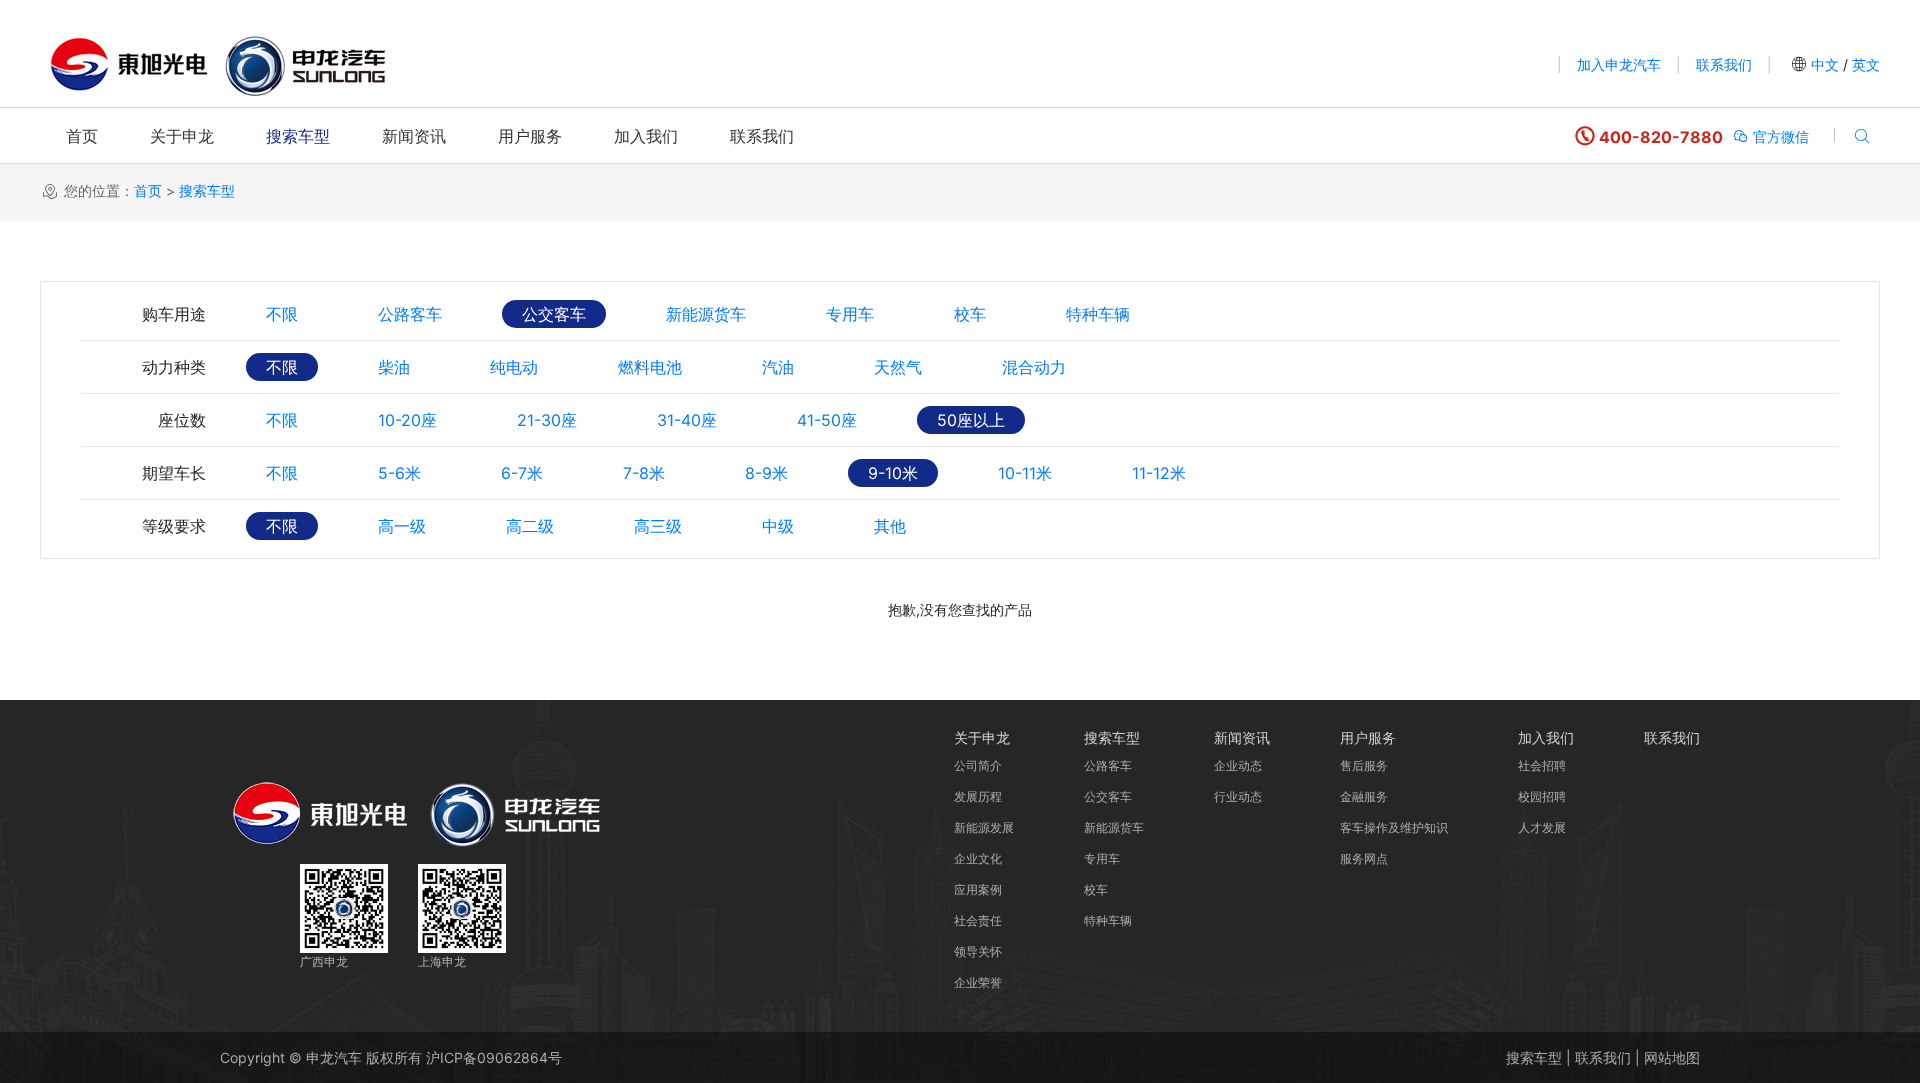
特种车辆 (1098, 314)
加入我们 (646, 136)
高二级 (530, 526)
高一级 (402, 526)
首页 (82, 136)
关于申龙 (182, 136)
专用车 (850, 314)
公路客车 (410, 314)
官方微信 (1779, 136)
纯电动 (514, 367)
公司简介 (978, 765)
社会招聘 (1542, 765)
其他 (890, 526)
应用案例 (978, 889)
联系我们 (1724, 64)
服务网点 (1364, 858)
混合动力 (1034, 367)
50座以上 (971, 420)
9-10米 (893, 473)
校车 (970, 314)
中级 (778, 526)
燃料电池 (650, 367)
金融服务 (1364, 796)
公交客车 (554, 314)
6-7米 (522, 473)
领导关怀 (978, 951)
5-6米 (399, 473)
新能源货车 (706, 314)
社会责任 (978, 920)
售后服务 (1364, 765)
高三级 (658, 526)
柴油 (394, 367)
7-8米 (644, 473)
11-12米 (1159, 473)
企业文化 (978, 858)
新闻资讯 (414, 136)
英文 (1864, 64)
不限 (282, 314)
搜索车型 (298, 136)
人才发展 (1542, 827)
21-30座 (547, 420)
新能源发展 (984, 827)
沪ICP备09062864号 (494, 1057)
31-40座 (687, 420)
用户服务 (530, 136)
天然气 (898, 367)
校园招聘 (1542, 796)
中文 (1825, 64)
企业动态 (1238, 765)
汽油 (778, 367)
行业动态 (1238, 796)
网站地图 (1672, 1057)
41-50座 (827, 420)
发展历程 (978, 796)
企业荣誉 (978, 982)
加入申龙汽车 (1619, 64)
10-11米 (1025, 473)
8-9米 (766, 473)
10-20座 (407, 420)
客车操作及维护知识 (1394, 827)
